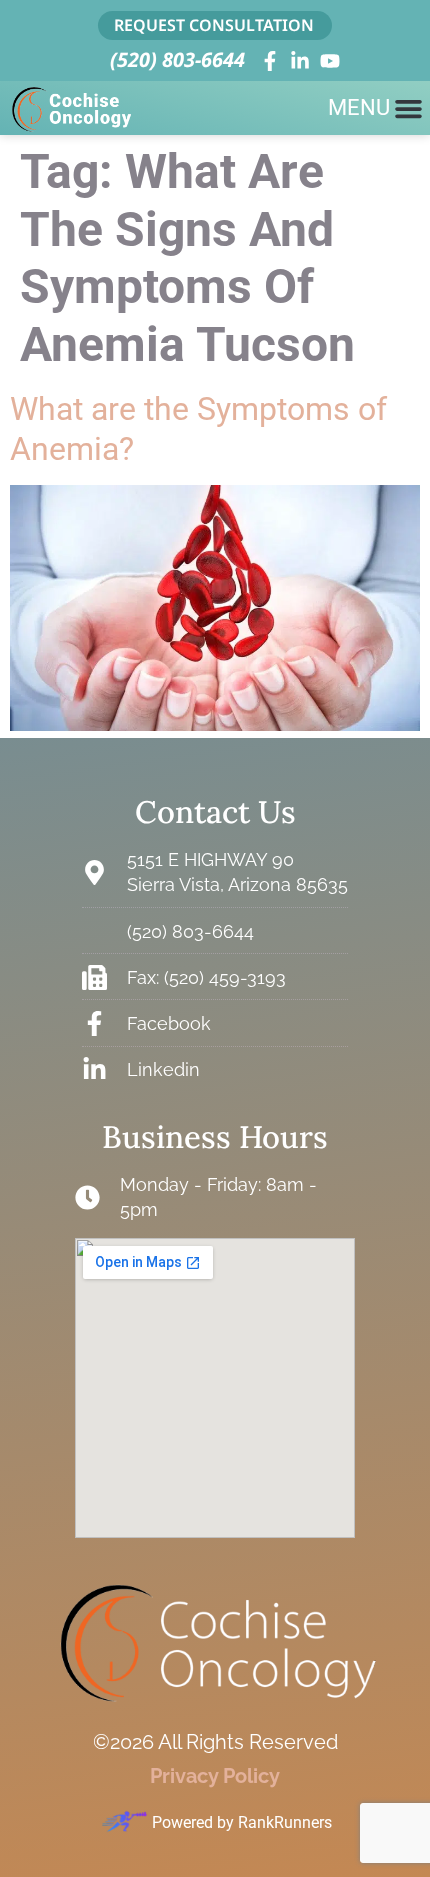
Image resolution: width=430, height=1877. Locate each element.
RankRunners (285, 1822)
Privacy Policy (215, 1776)
